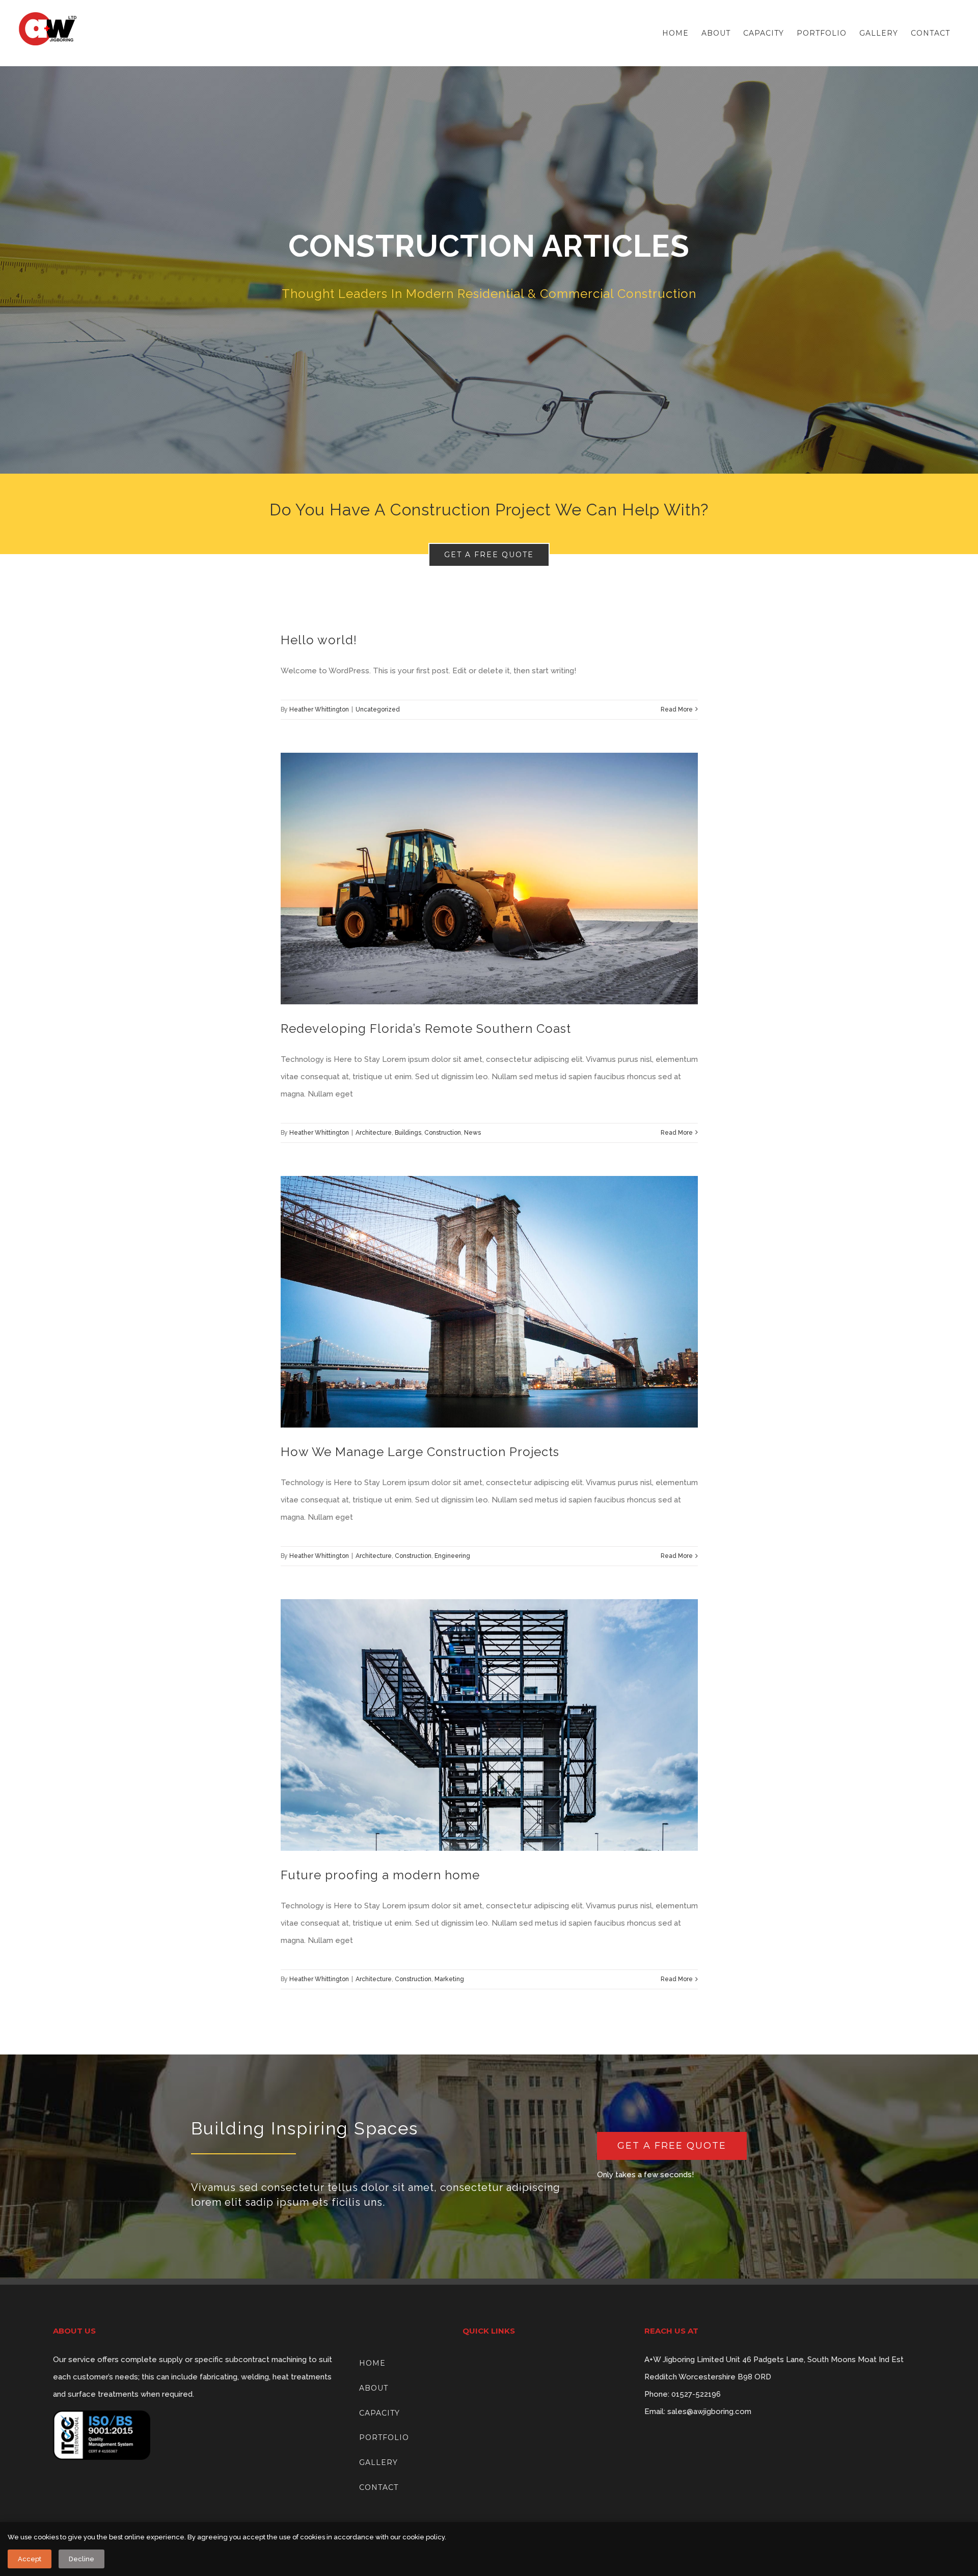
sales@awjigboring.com (709, 2411)
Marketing (449, 1979)
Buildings (408, 1133)
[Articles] (489, 270)
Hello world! (319, 640)
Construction (443, 1133)
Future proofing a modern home (380, 1875)
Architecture (374, 1133)
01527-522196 (696, 2394)
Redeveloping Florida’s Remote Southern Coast (426, 1029)
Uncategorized (378, 709)
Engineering (452, 1556)
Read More (677, 709)
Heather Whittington (319, 709)
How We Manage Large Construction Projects (420, 1452)
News (472, 1133)
